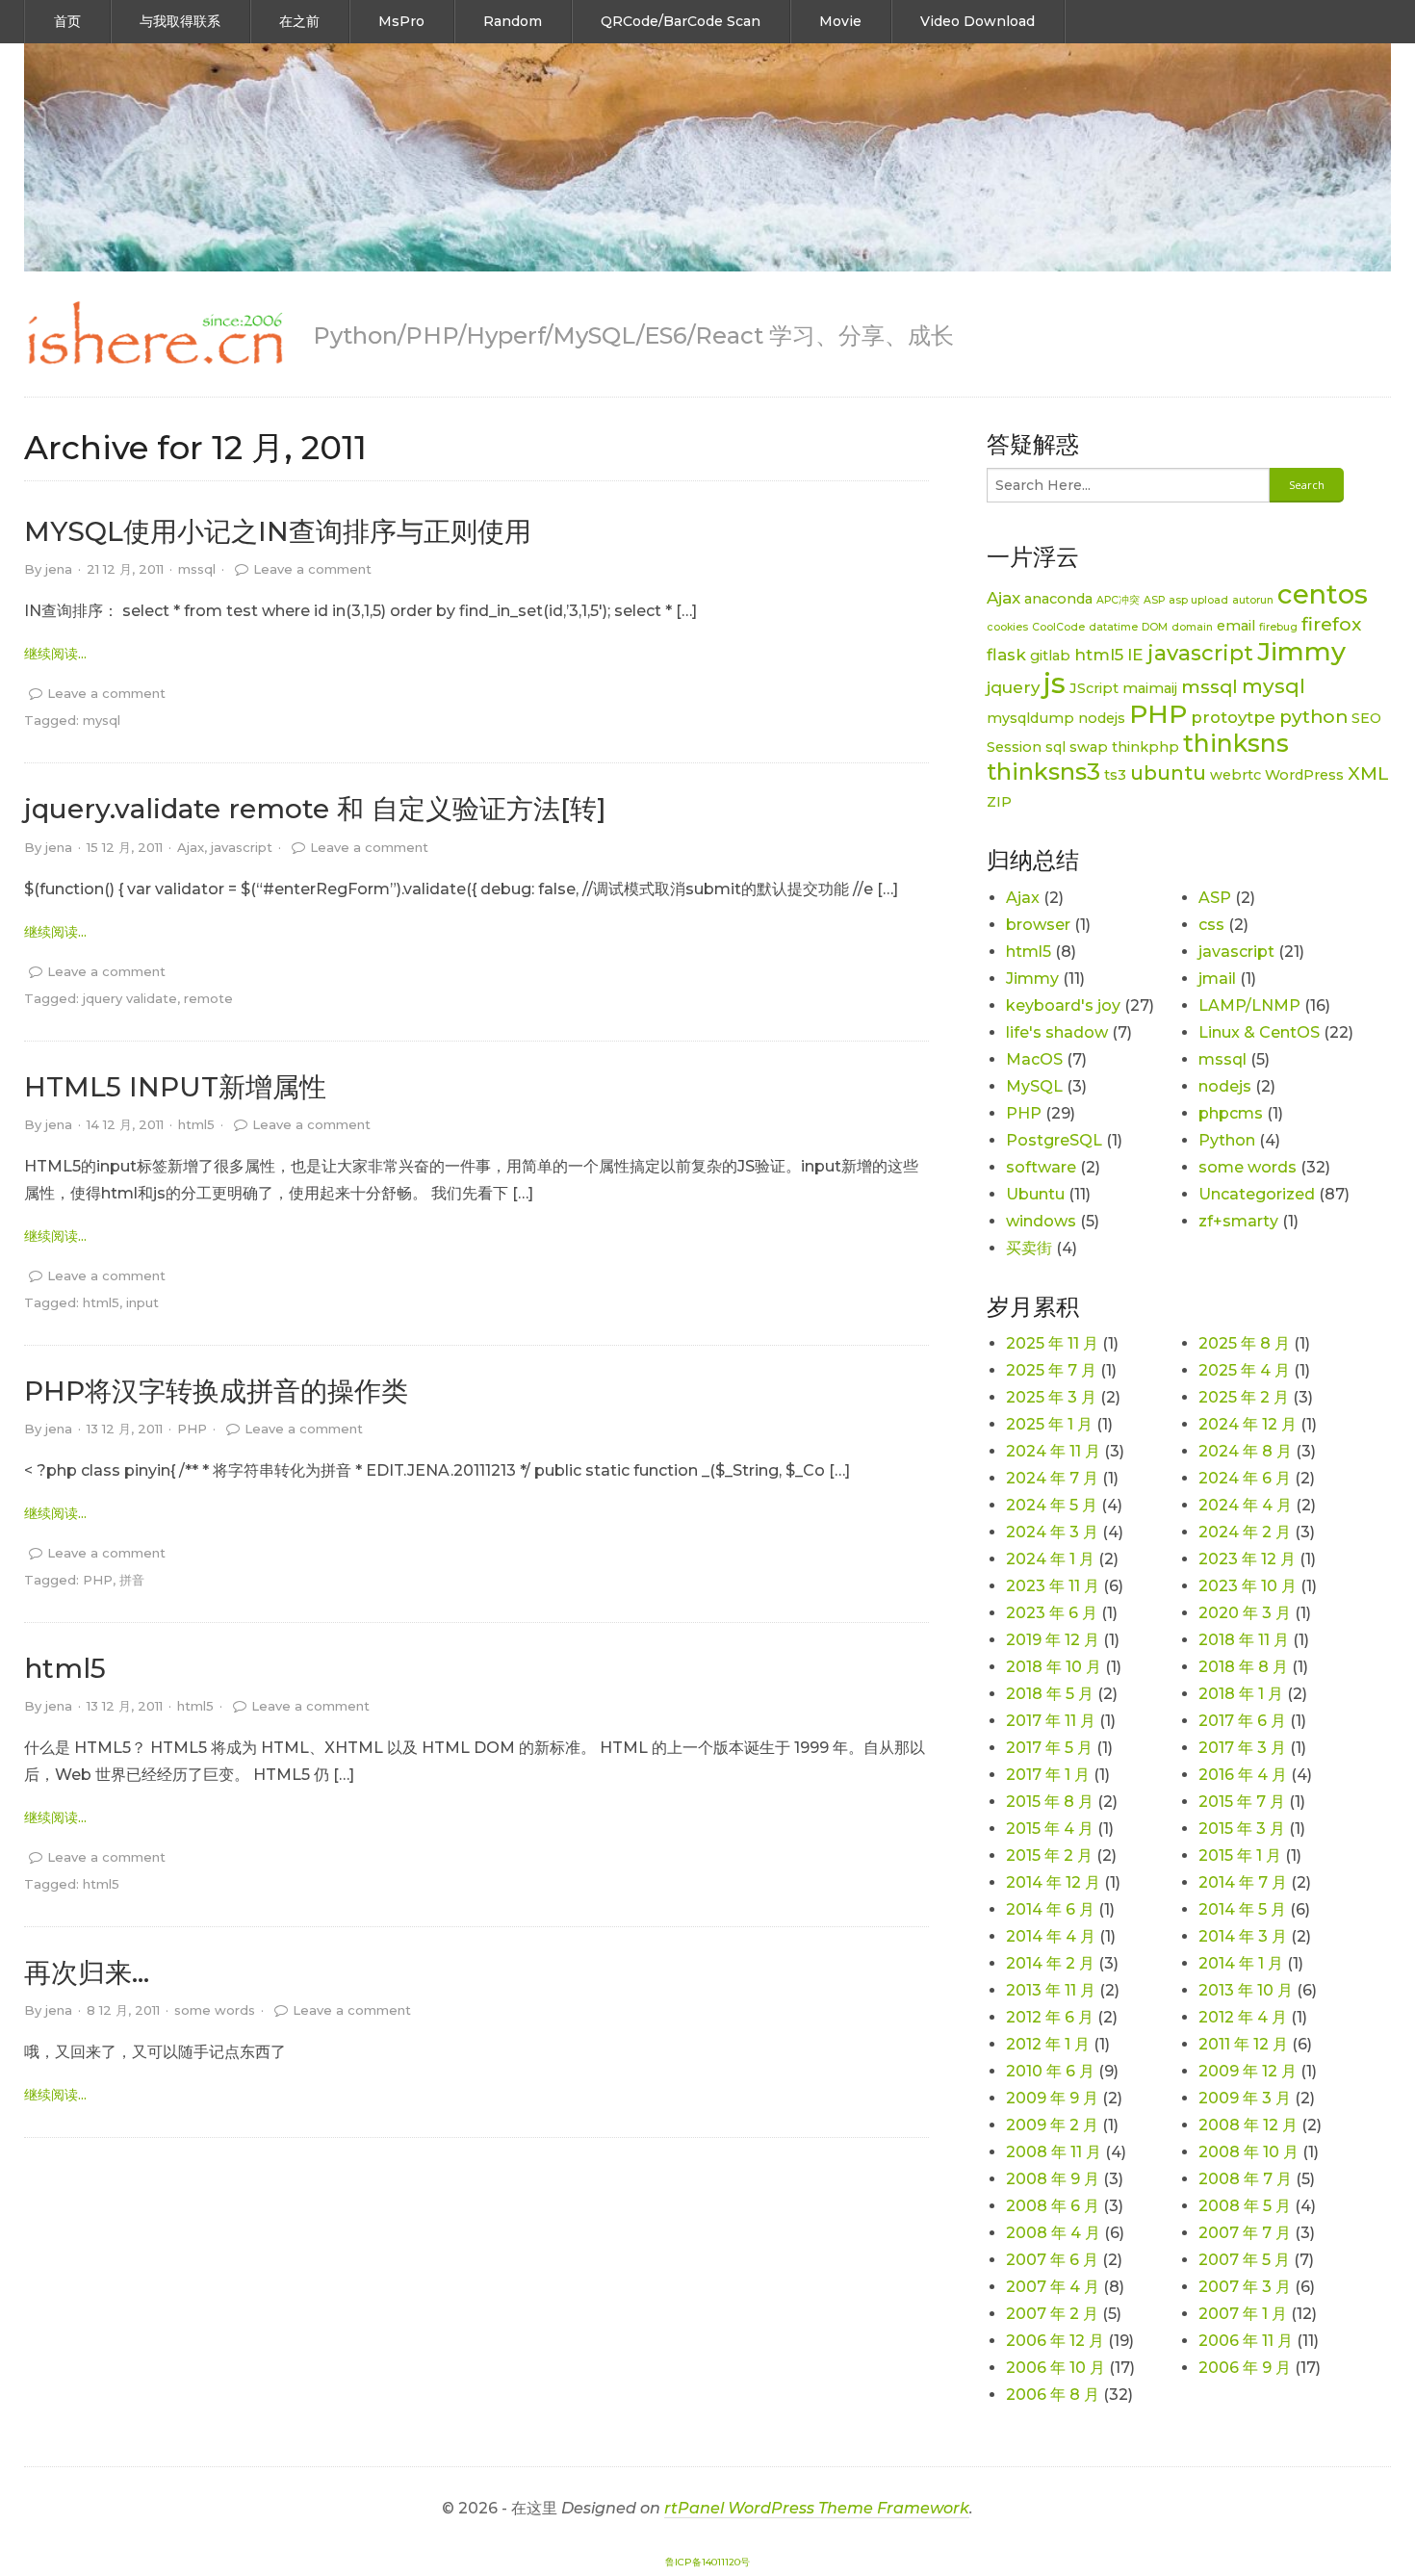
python (1313, 717)
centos (1323, 594)
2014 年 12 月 (1053, 1882)
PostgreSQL (1054, 1140)
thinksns (1236, 743)
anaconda (1058, 599)
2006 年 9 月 (1245, 2368)
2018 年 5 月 (1050, 1694)
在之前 (299, 21)
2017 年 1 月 (1048, 1775)
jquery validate (130, 998)
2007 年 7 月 (1245, 2233)
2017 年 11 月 (1051, 1721)
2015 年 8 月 (1050, 1802)
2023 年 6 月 (1052, 1613)
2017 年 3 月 (1242, 1748)
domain (1192, 627)
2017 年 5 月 (1049, 1748)
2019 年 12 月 (1053, 1640)
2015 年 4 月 (1050, 1829)
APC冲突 (1118, 600)
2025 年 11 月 (1052, 1343)
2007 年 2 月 (1052, 2314)
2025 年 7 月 (1051, 1370)
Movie (840, 21)
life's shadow (1057, 1032)
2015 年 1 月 (1240, 1855)
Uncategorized (1257, 1194)
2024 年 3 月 (1052, 1532)
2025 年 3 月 (1051, 1397)
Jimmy (1301, 651)
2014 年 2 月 (1050, 1963)
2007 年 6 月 (1052, 2260)
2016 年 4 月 (1243, 1775)
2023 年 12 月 (1247, 1559)
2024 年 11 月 (1053, 1451)
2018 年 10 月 (1054, 1667)
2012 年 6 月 (1050, 2017)
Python (1227, 1140)
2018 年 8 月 (1243, 1667)
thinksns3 (1043, 772)
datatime (1113, 627)
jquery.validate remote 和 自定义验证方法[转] (315, 809)
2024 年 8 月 (1245, 1451)
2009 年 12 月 (1248, 2071)
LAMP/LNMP (1249, 1005)
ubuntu (1168, 773)
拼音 (132, 1580)
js (1055, 683)
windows (1041, 1221)
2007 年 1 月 (1243, 2314)
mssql (197, 569)
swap (1089, 747)
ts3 (1115, 775)
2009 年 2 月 (1052, 2125)
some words (215, 2010)
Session (1014, 747)
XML (1368, 773)
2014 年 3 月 (1243, 1936)
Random (513, 21)
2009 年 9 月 (1052, 2098)
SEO (1366, 718)
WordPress (1304, 775)
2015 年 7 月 (1242, 1802)
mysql (102, 720)
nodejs (1102, 718)
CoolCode (1058, 627)
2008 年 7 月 (1245, 2179)
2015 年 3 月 (1242, 1829)
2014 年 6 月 (1050, 1909)
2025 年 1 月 (1049, 1424)
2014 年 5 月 (1242, 1909)
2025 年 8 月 (1244, 1343)
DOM (1155, 627)
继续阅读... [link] (55, 654)
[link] (154, 334)
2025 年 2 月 (1244, 1397)
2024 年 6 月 (1245, 1478)
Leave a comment (312, 569)
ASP (1154, 600)
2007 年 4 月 (1053, 2287)
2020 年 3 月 (1245, 1613)
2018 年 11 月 (1244, 1640)
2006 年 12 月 (1055, 2341)
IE (1135, 655)
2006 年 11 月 (1246, 2341)
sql (1055, 747)
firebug (1278, 627)
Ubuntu (1035, 1194)
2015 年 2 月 (1049, 1855)
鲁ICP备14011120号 (707, 2562)
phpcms (1231, 1113)
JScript (1094, 688)
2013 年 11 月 (1051, 1990)
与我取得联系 (180, 21)
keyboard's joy (1063, 1005)
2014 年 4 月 (1051, 1936)
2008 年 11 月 (1054, 2152)
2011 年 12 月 (1243, 2044)
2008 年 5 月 (1245, 2206)
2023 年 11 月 (1053, 1586)
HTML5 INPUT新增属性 (175, 1087)
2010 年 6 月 (1050, 2071)
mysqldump (1030, 718)
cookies (1007, 627)
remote (208, 998)
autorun (1253, 600)
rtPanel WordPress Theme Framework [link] (817, 2508)
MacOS (1034, 1059)
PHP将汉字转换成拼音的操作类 (216, 1391)
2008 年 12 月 (1248, 2125)
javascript (242, 847)
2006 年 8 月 (1053, 2395)
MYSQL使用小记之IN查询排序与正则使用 (278, 531)
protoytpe (1233, 717)
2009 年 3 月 (1245, 2098)
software (1041, 1167)
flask (1006, 655)
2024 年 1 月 (1050, 1559)
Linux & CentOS (1259, 1032)
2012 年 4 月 (1243, 2017)
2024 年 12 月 (1248, 1424)
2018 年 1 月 (1241, 1694)
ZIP (999, 802)
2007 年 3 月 (1245, 2287)
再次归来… (87, 1972)
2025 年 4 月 (1244, 1370)
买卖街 (1029, 1248)
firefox (1331, 624)
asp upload (1198, 600)
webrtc (1235, 775)
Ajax (191, 847)
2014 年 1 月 (1241, 1963)
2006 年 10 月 (1055, 2368)
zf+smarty (1238, 1221)
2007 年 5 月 (1244, 2260)
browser (1038, 925)
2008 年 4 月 (1053, 2233)
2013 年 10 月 (1246, 1990)
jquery (1013, 687)
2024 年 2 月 (1245, 1532)
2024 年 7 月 (1052, 1478)
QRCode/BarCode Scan (681, 21)
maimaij (1150, 688)
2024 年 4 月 (1245, 1505)
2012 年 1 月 (1048, 2044)
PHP (192, 1429)
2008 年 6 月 (1053, 2206)
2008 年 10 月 (1248, 2152)
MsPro (401, 21)
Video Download (978, 21)
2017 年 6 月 (1242, 1721)
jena (59, 569)
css (1211, 925)
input (142, 1302)
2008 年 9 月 (1053, 2179)
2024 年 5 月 (1052, 1505)
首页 (67, 21)
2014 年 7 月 (1243, 1882)
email (1236, 626)
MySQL (1034, 1086)
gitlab (1050, 656)
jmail (1217, 979)
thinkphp (1145, 747)
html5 (196, 1124)
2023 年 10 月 (1248, 1586)
